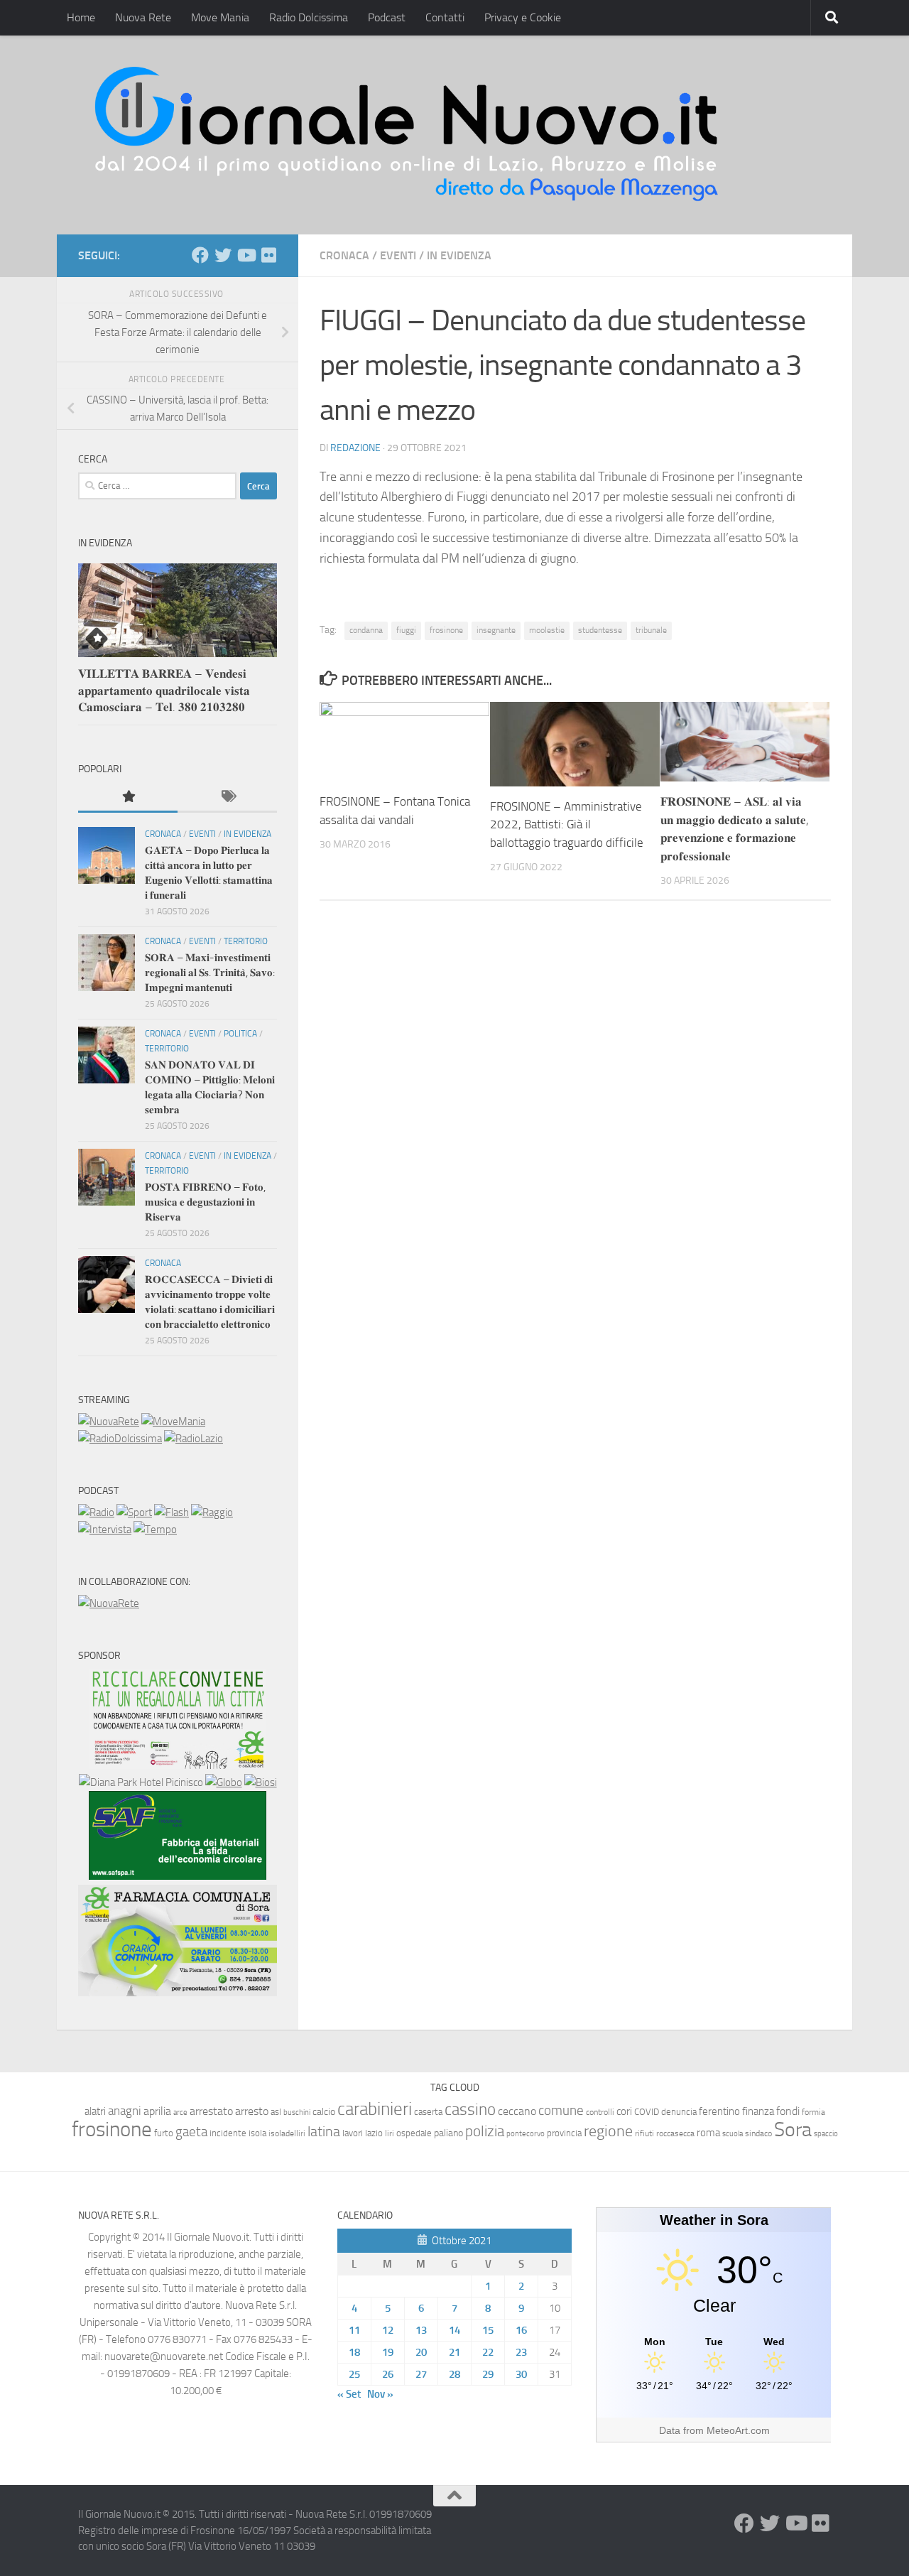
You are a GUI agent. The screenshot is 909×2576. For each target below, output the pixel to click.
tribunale (651, 630)
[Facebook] (200, 255)
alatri (95, 2111)
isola (257, 2133)
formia (813, 2112)
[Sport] (134, 1512)
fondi (788, 2111)
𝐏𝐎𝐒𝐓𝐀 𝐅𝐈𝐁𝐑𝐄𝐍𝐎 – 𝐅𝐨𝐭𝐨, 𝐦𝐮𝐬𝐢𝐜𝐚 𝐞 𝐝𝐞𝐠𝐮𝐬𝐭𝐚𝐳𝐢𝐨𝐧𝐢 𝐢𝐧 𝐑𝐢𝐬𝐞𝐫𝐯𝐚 (205, 1202)
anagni (125, 2111)
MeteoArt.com (738, 2430)
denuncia (679, 2112)
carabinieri (375, 2109)
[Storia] (105, 1530)
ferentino (719, 2111)
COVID (647, 2112)
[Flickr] (268, 255)
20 (421, 2352)
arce (180, 2112)
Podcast (387, 17)
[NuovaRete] (109, 1422)
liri (390, 2133)
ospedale (414, 2133)
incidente (228, 2133)
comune (561, 2111)
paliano (448, 2133)
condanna (366, 630)
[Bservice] (178, 1993)
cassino (470, 2109)
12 (388, 2330)
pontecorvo (526, 2133)
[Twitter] (223, 255)
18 (354, 2352)
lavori (353, 2133)
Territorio (246, 941)
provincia (564, 2133)
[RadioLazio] (194, 1439)
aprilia (157, 2111)
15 (488, 2330)
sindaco (758, 2133)
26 (388, 2374)
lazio (374, 2133)
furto (164, 2133)
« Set (349, 2394)
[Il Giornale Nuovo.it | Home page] (408, 135)
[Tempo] (155, 1530)
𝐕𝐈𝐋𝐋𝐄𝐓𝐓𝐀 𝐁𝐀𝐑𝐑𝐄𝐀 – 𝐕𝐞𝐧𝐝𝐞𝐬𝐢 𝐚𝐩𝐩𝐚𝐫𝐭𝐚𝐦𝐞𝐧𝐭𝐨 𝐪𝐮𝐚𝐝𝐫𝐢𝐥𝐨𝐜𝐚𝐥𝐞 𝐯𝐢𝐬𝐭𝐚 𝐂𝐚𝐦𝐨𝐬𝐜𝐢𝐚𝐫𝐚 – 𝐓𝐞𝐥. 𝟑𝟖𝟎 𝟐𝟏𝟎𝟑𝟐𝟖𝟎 (164, 690)
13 (421, 2330)
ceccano (517, 2111)
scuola (733, 2134)
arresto (252, 2111)
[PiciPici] (178, 1765)
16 (521, 2330)
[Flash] (172, 1512)
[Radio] (96, 1512)
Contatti (445, 17)
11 (354, 2330)
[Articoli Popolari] (128, 797)
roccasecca (675, 2133)
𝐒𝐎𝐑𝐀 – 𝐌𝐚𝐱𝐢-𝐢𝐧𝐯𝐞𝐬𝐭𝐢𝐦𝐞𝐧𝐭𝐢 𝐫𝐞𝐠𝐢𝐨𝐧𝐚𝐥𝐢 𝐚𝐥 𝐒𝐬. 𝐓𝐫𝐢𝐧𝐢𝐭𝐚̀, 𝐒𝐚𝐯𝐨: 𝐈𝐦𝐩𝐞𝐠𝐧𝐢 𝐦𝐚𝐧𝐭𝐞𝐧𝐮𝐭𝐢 (210, 973)
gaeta (191, 2132)
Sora (793, 2129)
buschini (297, 2112)
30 (521, 2374)
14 (454, 2330)
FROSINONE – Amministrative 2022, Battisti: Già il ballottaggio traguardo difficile (567, 824)
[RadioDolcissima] (120, 1439)
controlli (600, 2112)
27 (421, 2374)
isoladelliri (287, 2133)
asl (276, 2112)
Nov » (380, 2394)
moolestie (547, 630)
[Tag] (227, 797)
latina (324, 2131)
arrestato (211, 2111)
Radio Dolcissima (309, 17)
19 (388, 2352)
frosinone (446, 630)
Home (81, 17)
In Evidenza (459, 255)
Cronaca (344, 255)
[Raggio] (212, 1512)
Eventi (398, 255)
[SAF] (178, 1876)
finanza (758, 2111)
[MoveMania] (173, 1422)
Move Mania (220, 17)
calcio (324, 2112)
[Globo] (224, 1782)
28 (454, 2374)
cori (624, 2111)
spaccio (826, 2134)
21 (454, 2352)
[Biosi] (261, 1782)
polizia (485, 2131)
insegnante (496, 630)
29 (488, 2374)
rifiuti (644, 2133)
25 (354, 2374)
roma (708, 2133)
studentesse (600, 630)
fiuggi (406, 630)
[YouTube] (246, 255)
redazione (355, 448)
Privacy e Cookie (523, 17)
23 (521, 2352)
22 (488, 2352)
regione (608, 2131)
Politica (240, 1034)
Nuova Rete (143, 17)
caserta (428, 2112)
